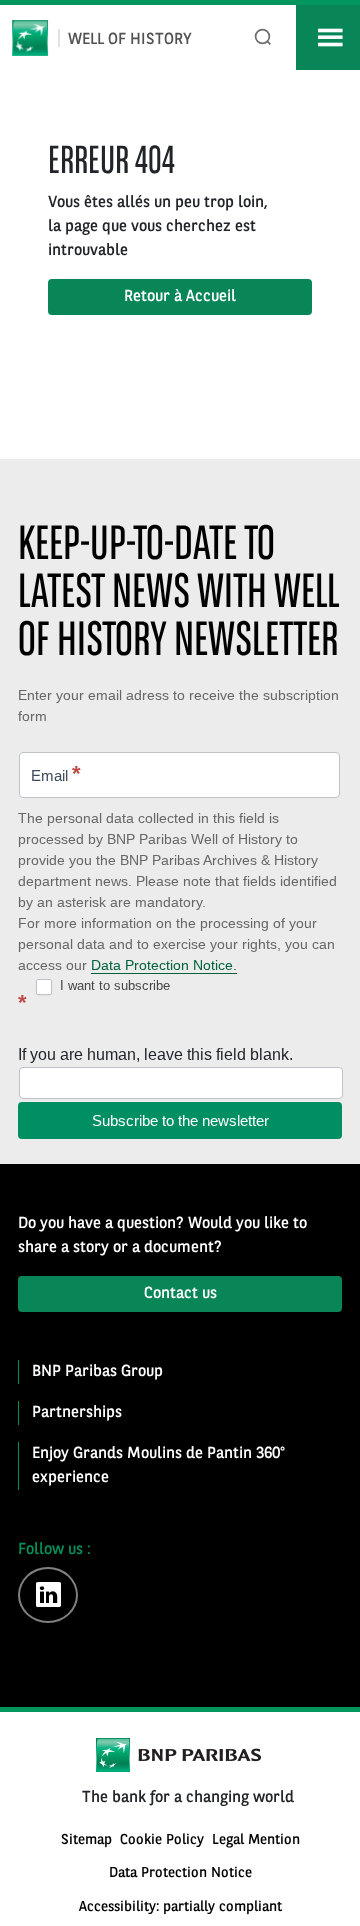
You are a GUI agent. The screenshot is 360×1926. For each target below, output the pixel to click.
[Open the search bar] (263, 37)
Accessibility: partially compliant (180, 1907)
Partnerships (77, 1413)
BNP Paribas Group (97, 1372)
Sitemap (86, 1840)
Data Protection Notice (180, 1873)
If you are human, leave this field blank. (155, 1054)
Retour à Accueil (180, 297)
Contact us (180, 1294)
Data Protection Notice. (164, 965)
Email (56, 773)
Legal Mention (256, 1840)
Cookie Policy (162, 1840)
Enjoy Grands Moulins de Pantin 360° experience (158, 1466)
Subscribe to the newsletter (180, 1120)
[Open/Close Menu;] (328, 37)
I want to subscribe (113, 985)
